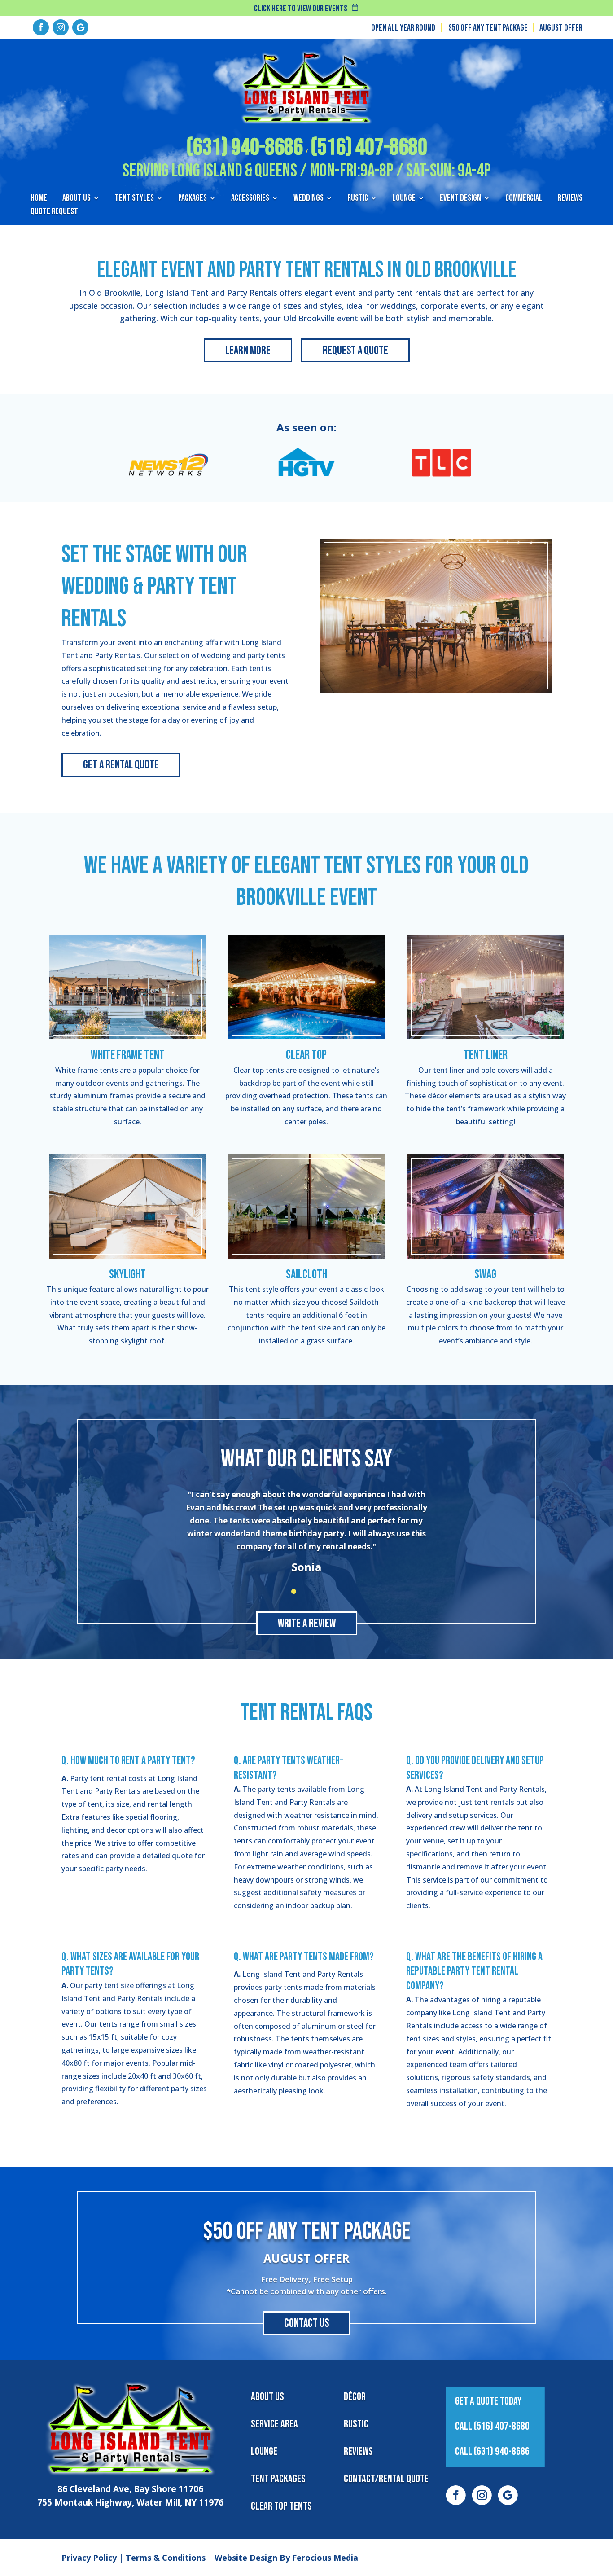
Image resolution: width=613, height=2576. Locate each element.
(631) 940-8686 (245, 147)
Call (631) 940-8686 (492, 2451)
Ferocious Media (325, 2558)
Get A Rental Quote (121, 765)
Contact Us (306, 2324)
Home (39, 199)
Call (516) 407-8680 (492, 2426)
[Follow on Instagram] (61, 27)
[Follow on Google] (80, 27)
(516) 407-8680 (369, 147)
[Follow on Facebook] (41, 27)
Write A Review (307, 1624)
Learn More (248, 351)
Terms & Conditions (166, 2558)
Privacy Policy (89, 2558)
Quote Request (54, 213)
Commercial (524, 199)
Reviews (570, 199)
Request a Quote (355, 351)
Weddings (309, 199)
